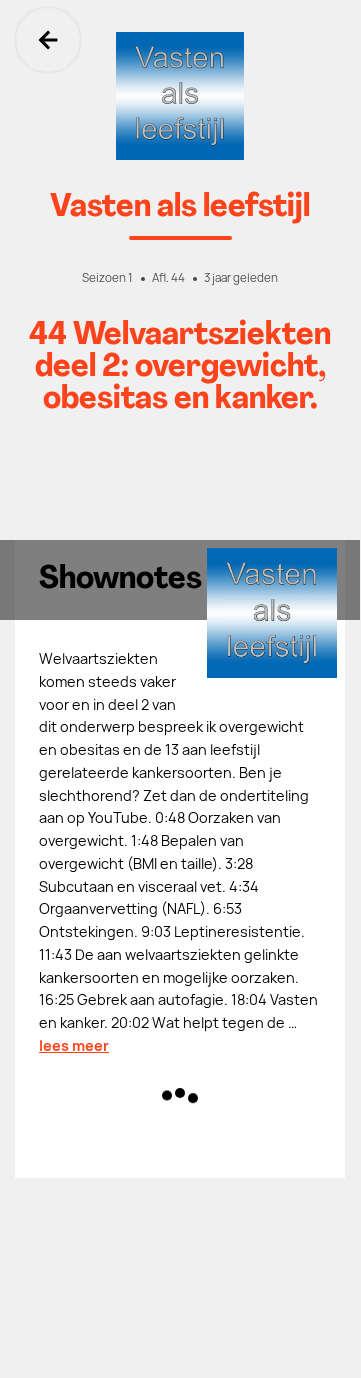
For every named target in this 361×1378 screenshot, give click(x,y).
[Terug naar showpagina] (180, 96)
